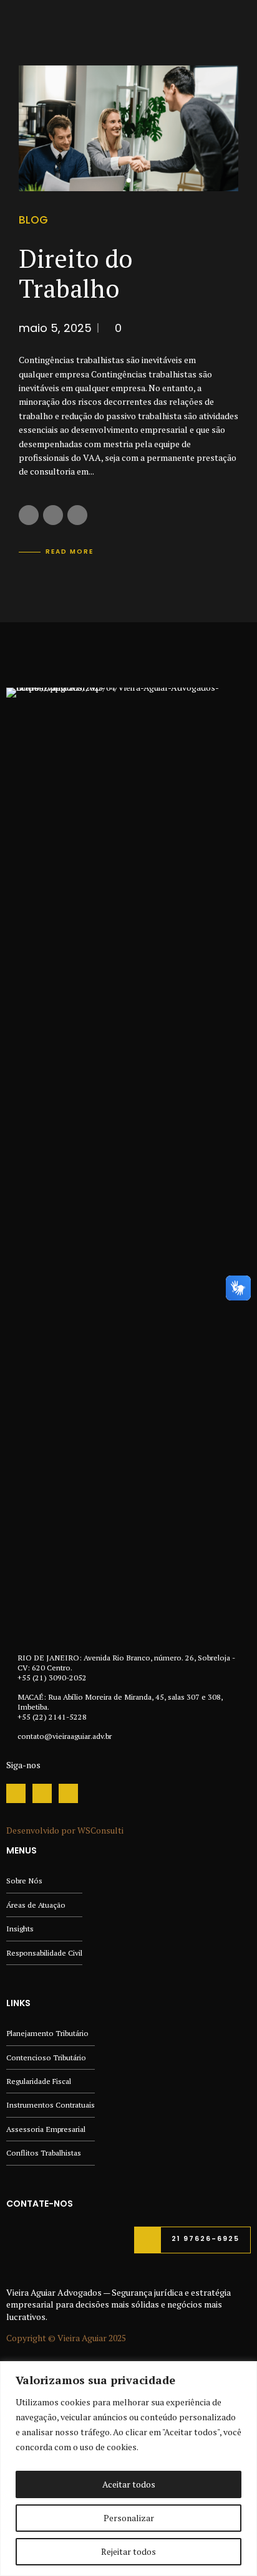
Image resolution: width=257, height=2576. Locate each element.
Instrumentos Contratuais (51, 2105)
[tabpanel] (128, 128)
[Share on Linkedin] (77, 515)
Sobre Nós (24, 1881)
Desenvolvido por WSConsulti (65, 1830)
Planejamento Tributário (47, 2033)
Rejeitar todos (128, 2551)
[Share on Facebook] (29, 515)
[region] (128, 2469)
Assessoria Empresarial (46, 2129)
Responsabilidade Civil (44, 1953)
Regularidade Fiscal (39, 2081)
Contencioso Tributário (46, 2057)
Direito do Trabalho (75, 273)
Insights (20, 1929)
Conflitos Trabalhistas (44, 2153)
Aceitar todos (129, 2484)
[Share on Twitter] (53, 515)
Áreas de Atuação (36, 1905)
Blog (33, 220)
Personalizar (129, 2518)
